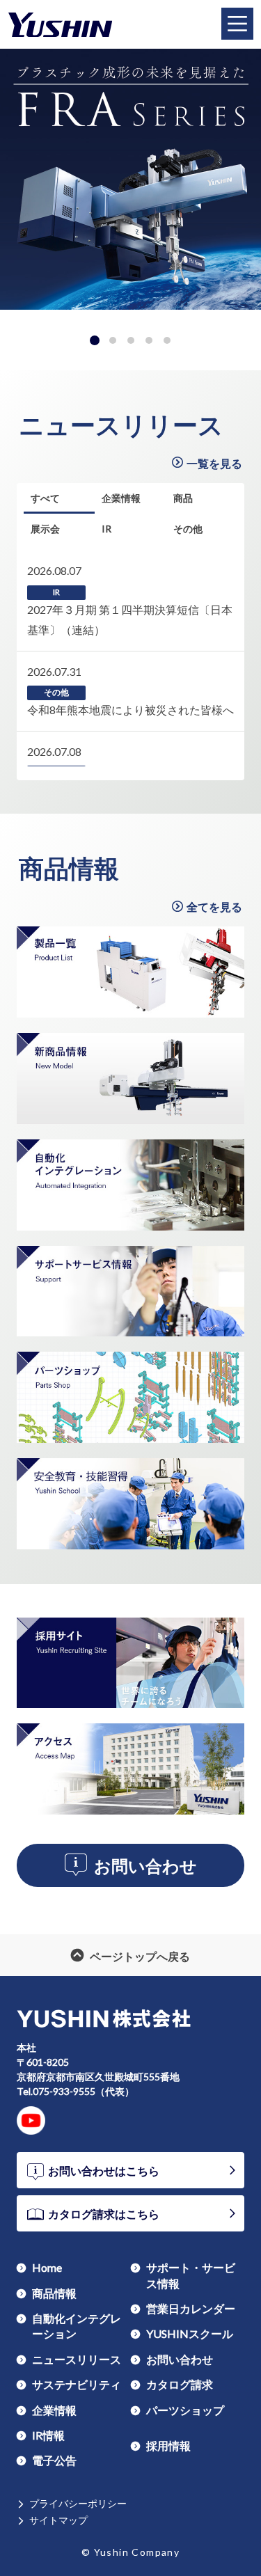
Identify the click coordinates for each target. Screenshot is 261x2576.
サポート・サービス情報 (191, 2275)
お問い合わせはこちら (104, 2170)
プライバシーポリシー (78, 2503)
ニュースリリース (121, 425)
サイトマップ (58, 2520)
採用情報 (168, 2445)
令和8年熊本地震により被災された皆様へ (130, 710)
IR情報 (48, 2435)
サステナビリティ (77, 2384)
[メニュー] (237, 24)
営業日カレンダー (191, 2308)
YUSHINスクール (190, 2333)
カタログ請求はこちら (104, 2213)
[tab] (95, 340)
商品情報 (69, 868)
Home (47, 2267)
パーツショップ (185, 2410)
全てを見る (214, 906)
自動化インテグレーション (77, 2325)
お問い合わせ (145, 1866)
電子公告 (54, 2460)
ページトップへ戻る (140, 1955)
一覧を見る (214, 463)
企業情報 (54, 2410)
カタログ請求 (180, 2384)
